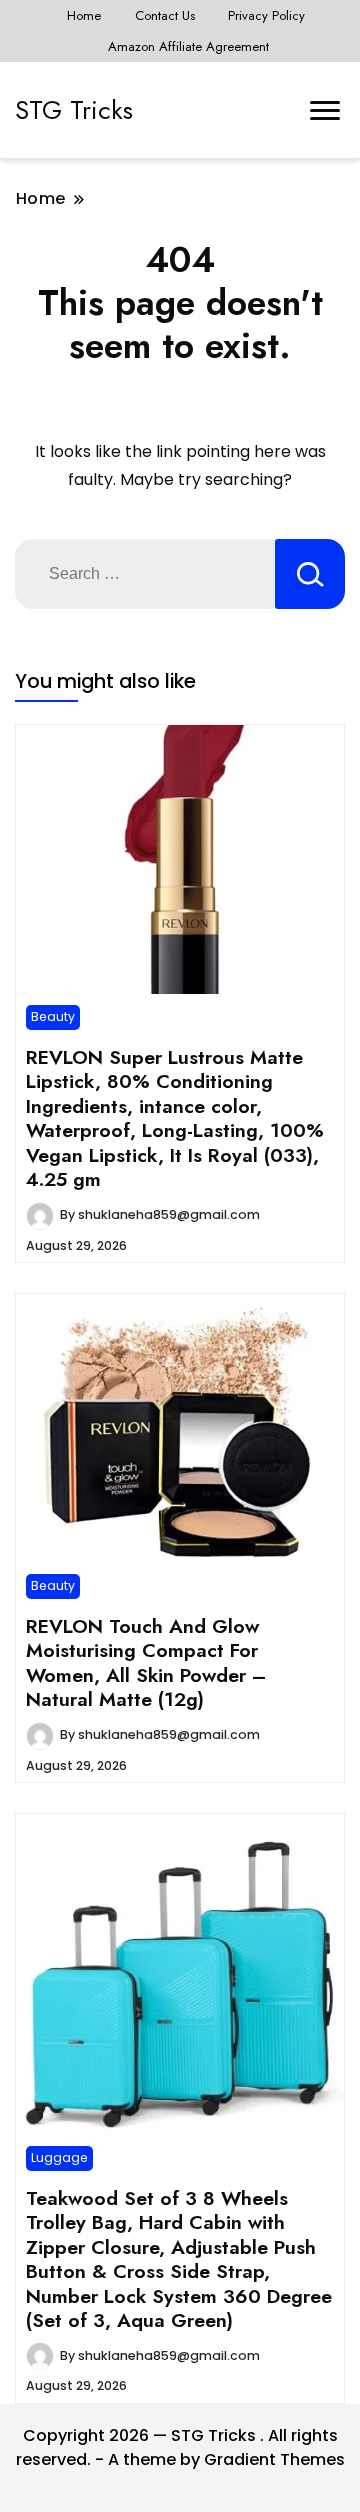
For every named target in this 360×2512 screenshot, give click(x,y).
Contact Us (165, 15)
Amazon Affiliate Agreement (188, 46)
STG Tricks (74, 110)
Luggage (59, 2157)
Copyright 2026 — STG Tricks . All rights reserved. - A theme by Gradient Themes (180, 2447)
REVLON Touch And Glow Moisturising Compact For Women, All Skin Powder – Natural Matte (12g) (146, 1662)
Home (84, 15)
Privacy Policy (266, 15)
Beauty (53, 1016)
